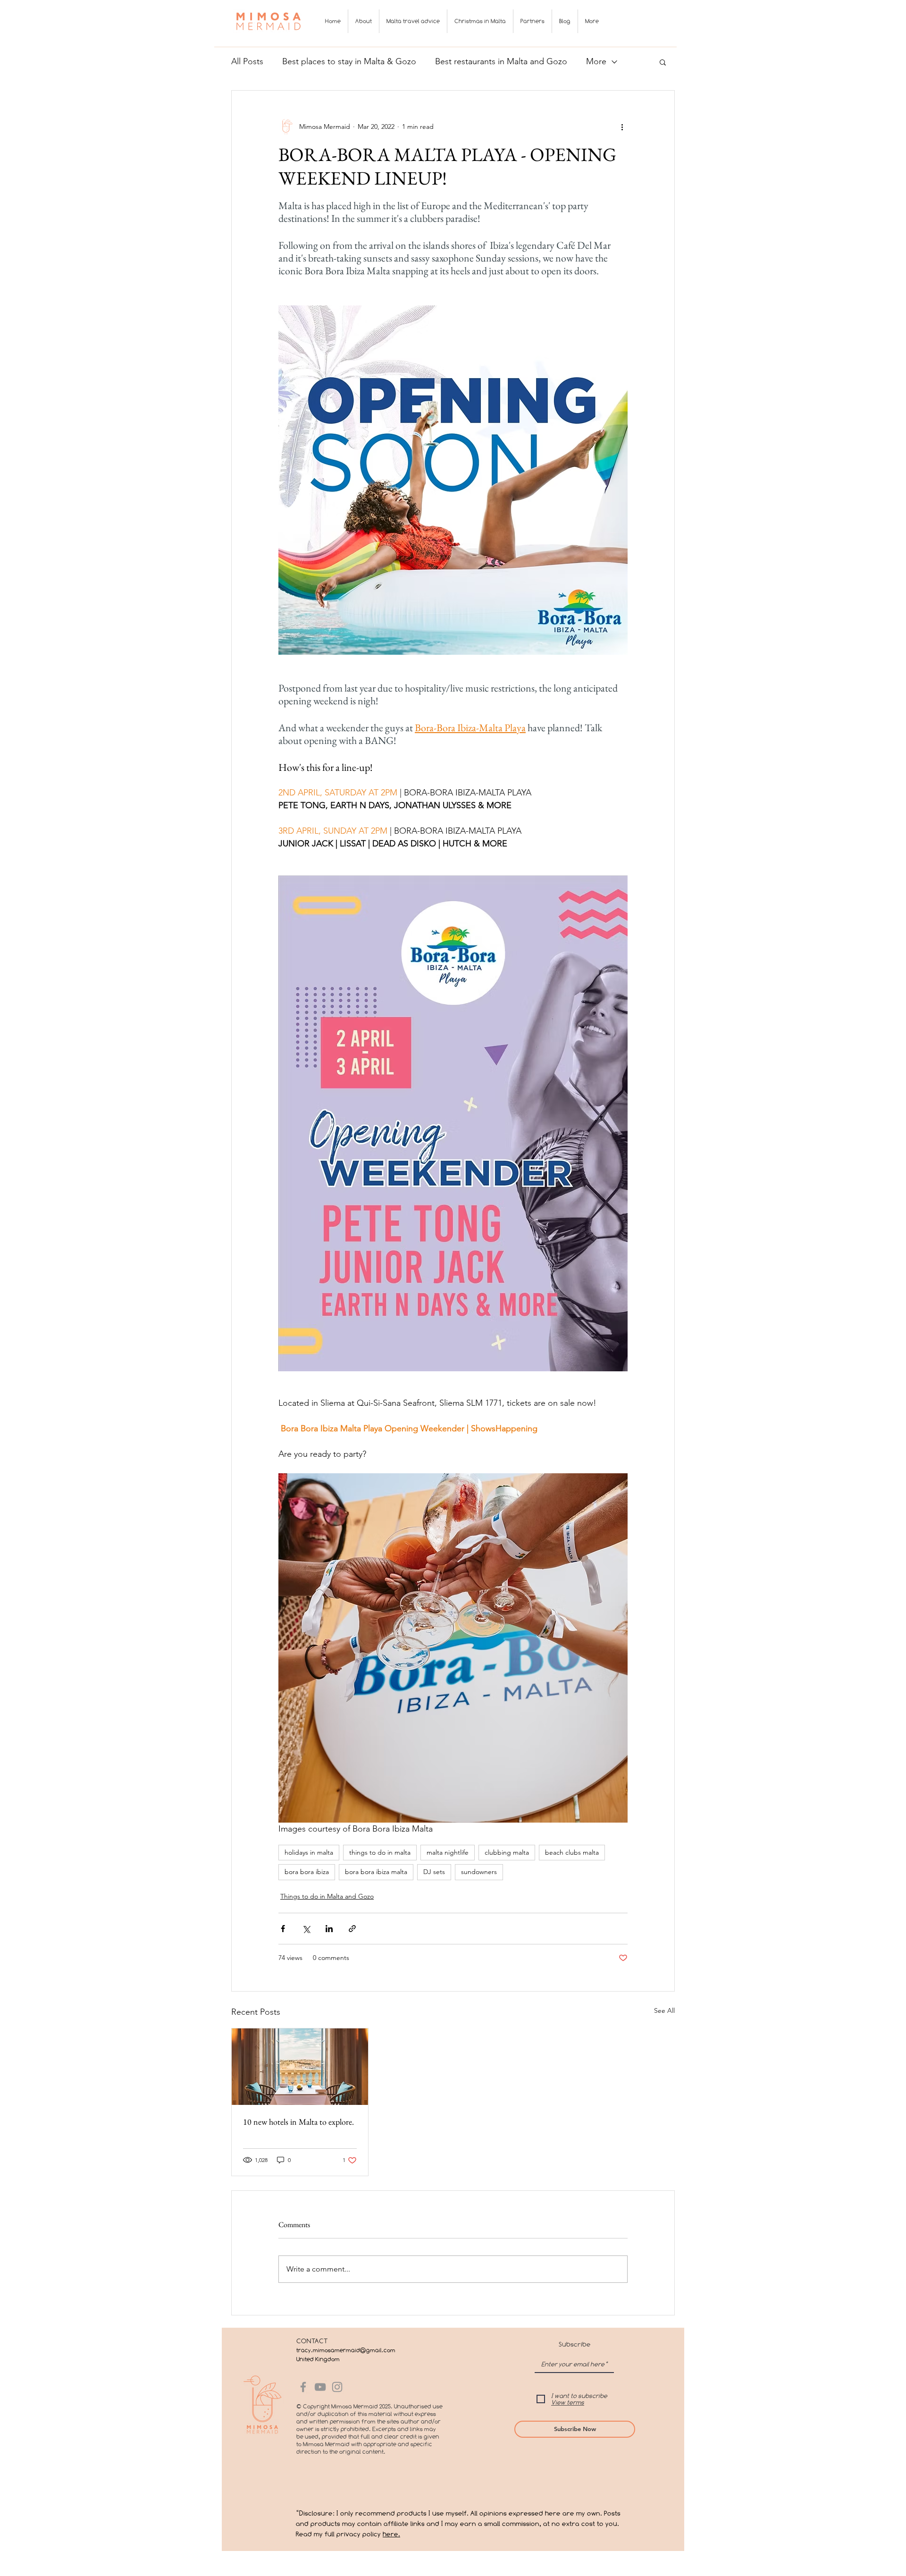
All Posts (247, 61)
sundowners (479, 1872)
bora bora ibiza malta (376, 1872)
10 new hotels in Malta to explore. (298, 2122)
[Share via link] (352, 1929)
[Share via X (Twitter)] (306, 1929)
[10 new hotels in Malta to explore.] (300, 2067)
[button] (663, 62)
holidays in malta (309, 1852)
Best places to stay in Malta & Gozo (349, 61)
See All (664, 2010)
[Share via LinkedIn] (329, 1929)
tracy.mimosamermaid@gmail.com (346, 2350)
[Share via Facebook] (283, 1929)
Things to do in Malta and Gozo (327, 1896)
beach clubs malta (572, 1852)
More (596, 61)
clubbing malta (507, 1852)
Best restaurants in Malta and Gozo (501, 61)
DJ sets (434, 1872)
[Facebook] (303, 2387)
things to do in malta (380, 1852)
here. (391, 2534)
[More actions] (622, 127)
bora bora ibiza (307, 1872)
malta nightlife (448, 1852)
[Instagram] (337, 2387)
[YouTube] (320, 2387)
